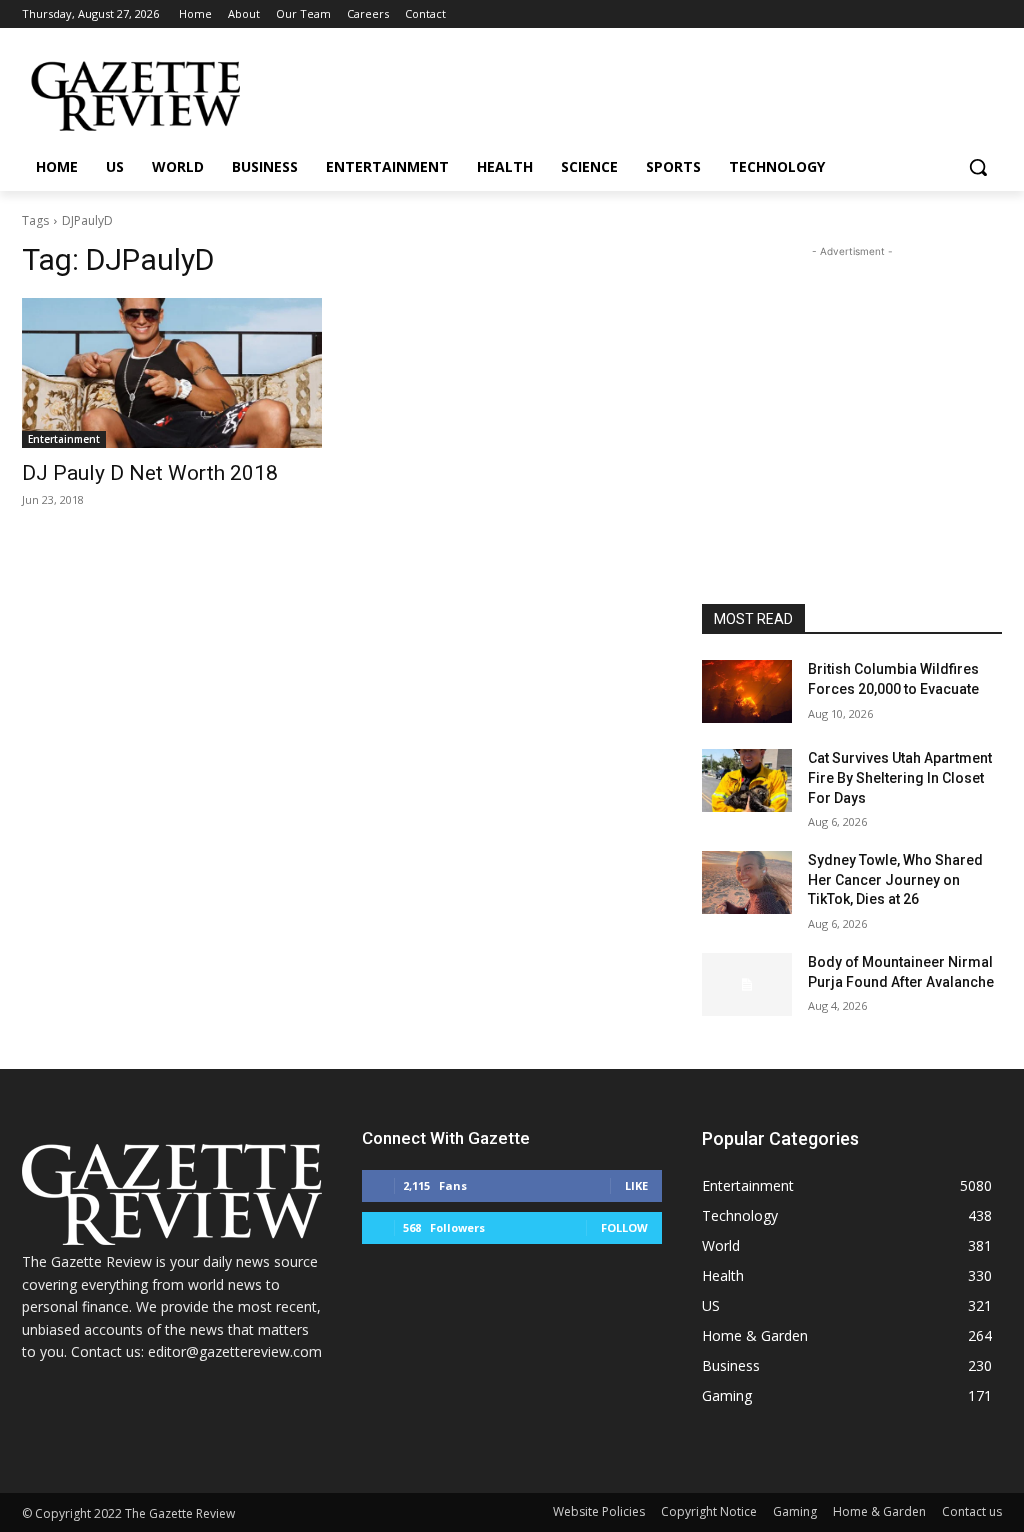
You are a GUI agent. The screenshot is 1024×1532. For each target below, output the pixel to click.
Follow (624, 1227)
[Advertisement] (852, 387)
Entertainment (64, 439)
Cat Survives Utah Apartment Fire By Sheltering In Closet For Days (900, 777)
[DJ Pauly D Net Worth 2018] (172, 373)
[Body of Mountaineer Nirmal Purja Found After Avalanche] (747, 984)
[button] (978, 167)
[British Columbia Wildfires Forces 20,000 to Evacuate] (747, 691)
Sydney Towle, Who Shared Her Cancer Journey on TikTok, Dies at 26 (895, 879)
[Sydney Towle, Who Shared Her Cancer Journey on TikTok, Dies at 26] (747, 882)
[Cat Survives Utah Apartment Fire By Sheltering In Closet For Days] (747, 780)
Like (636, 1185)
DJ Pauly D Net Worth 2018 (150, 473)
